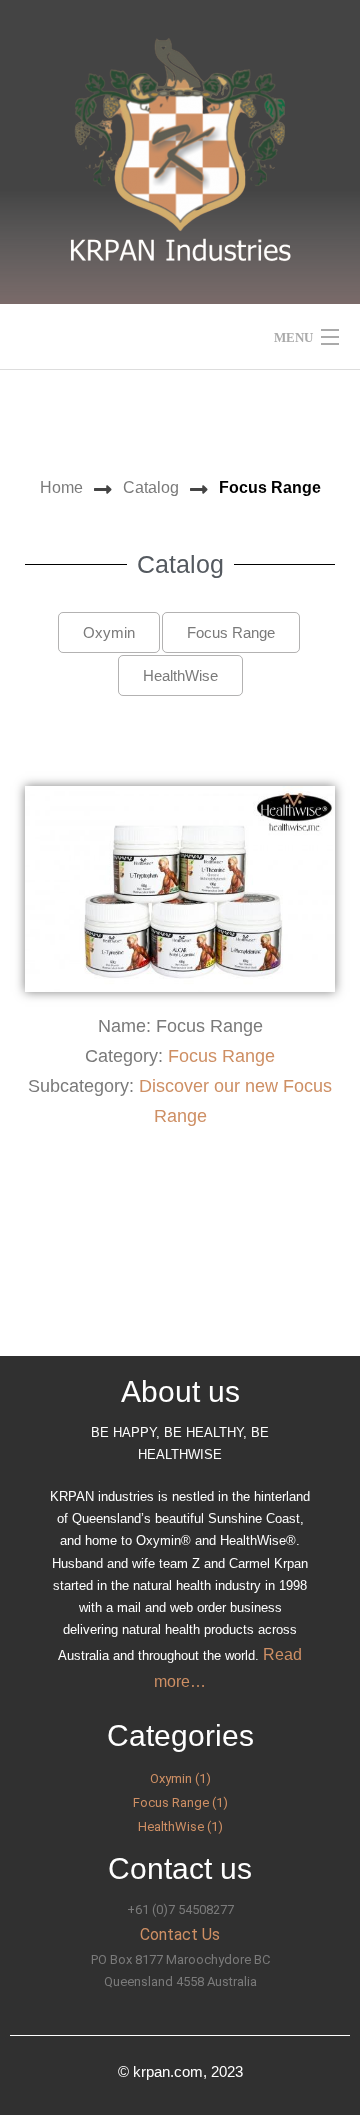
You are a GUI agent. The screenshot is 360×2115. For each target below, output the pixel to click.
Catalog (151, 487)
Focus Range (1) (180, 1802)
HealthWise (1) (180, 1826)
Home (61, 487)
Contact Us (180, 1934)
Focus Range (221, 1056)
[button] (109, 632)
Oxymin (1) (180, 1778)
